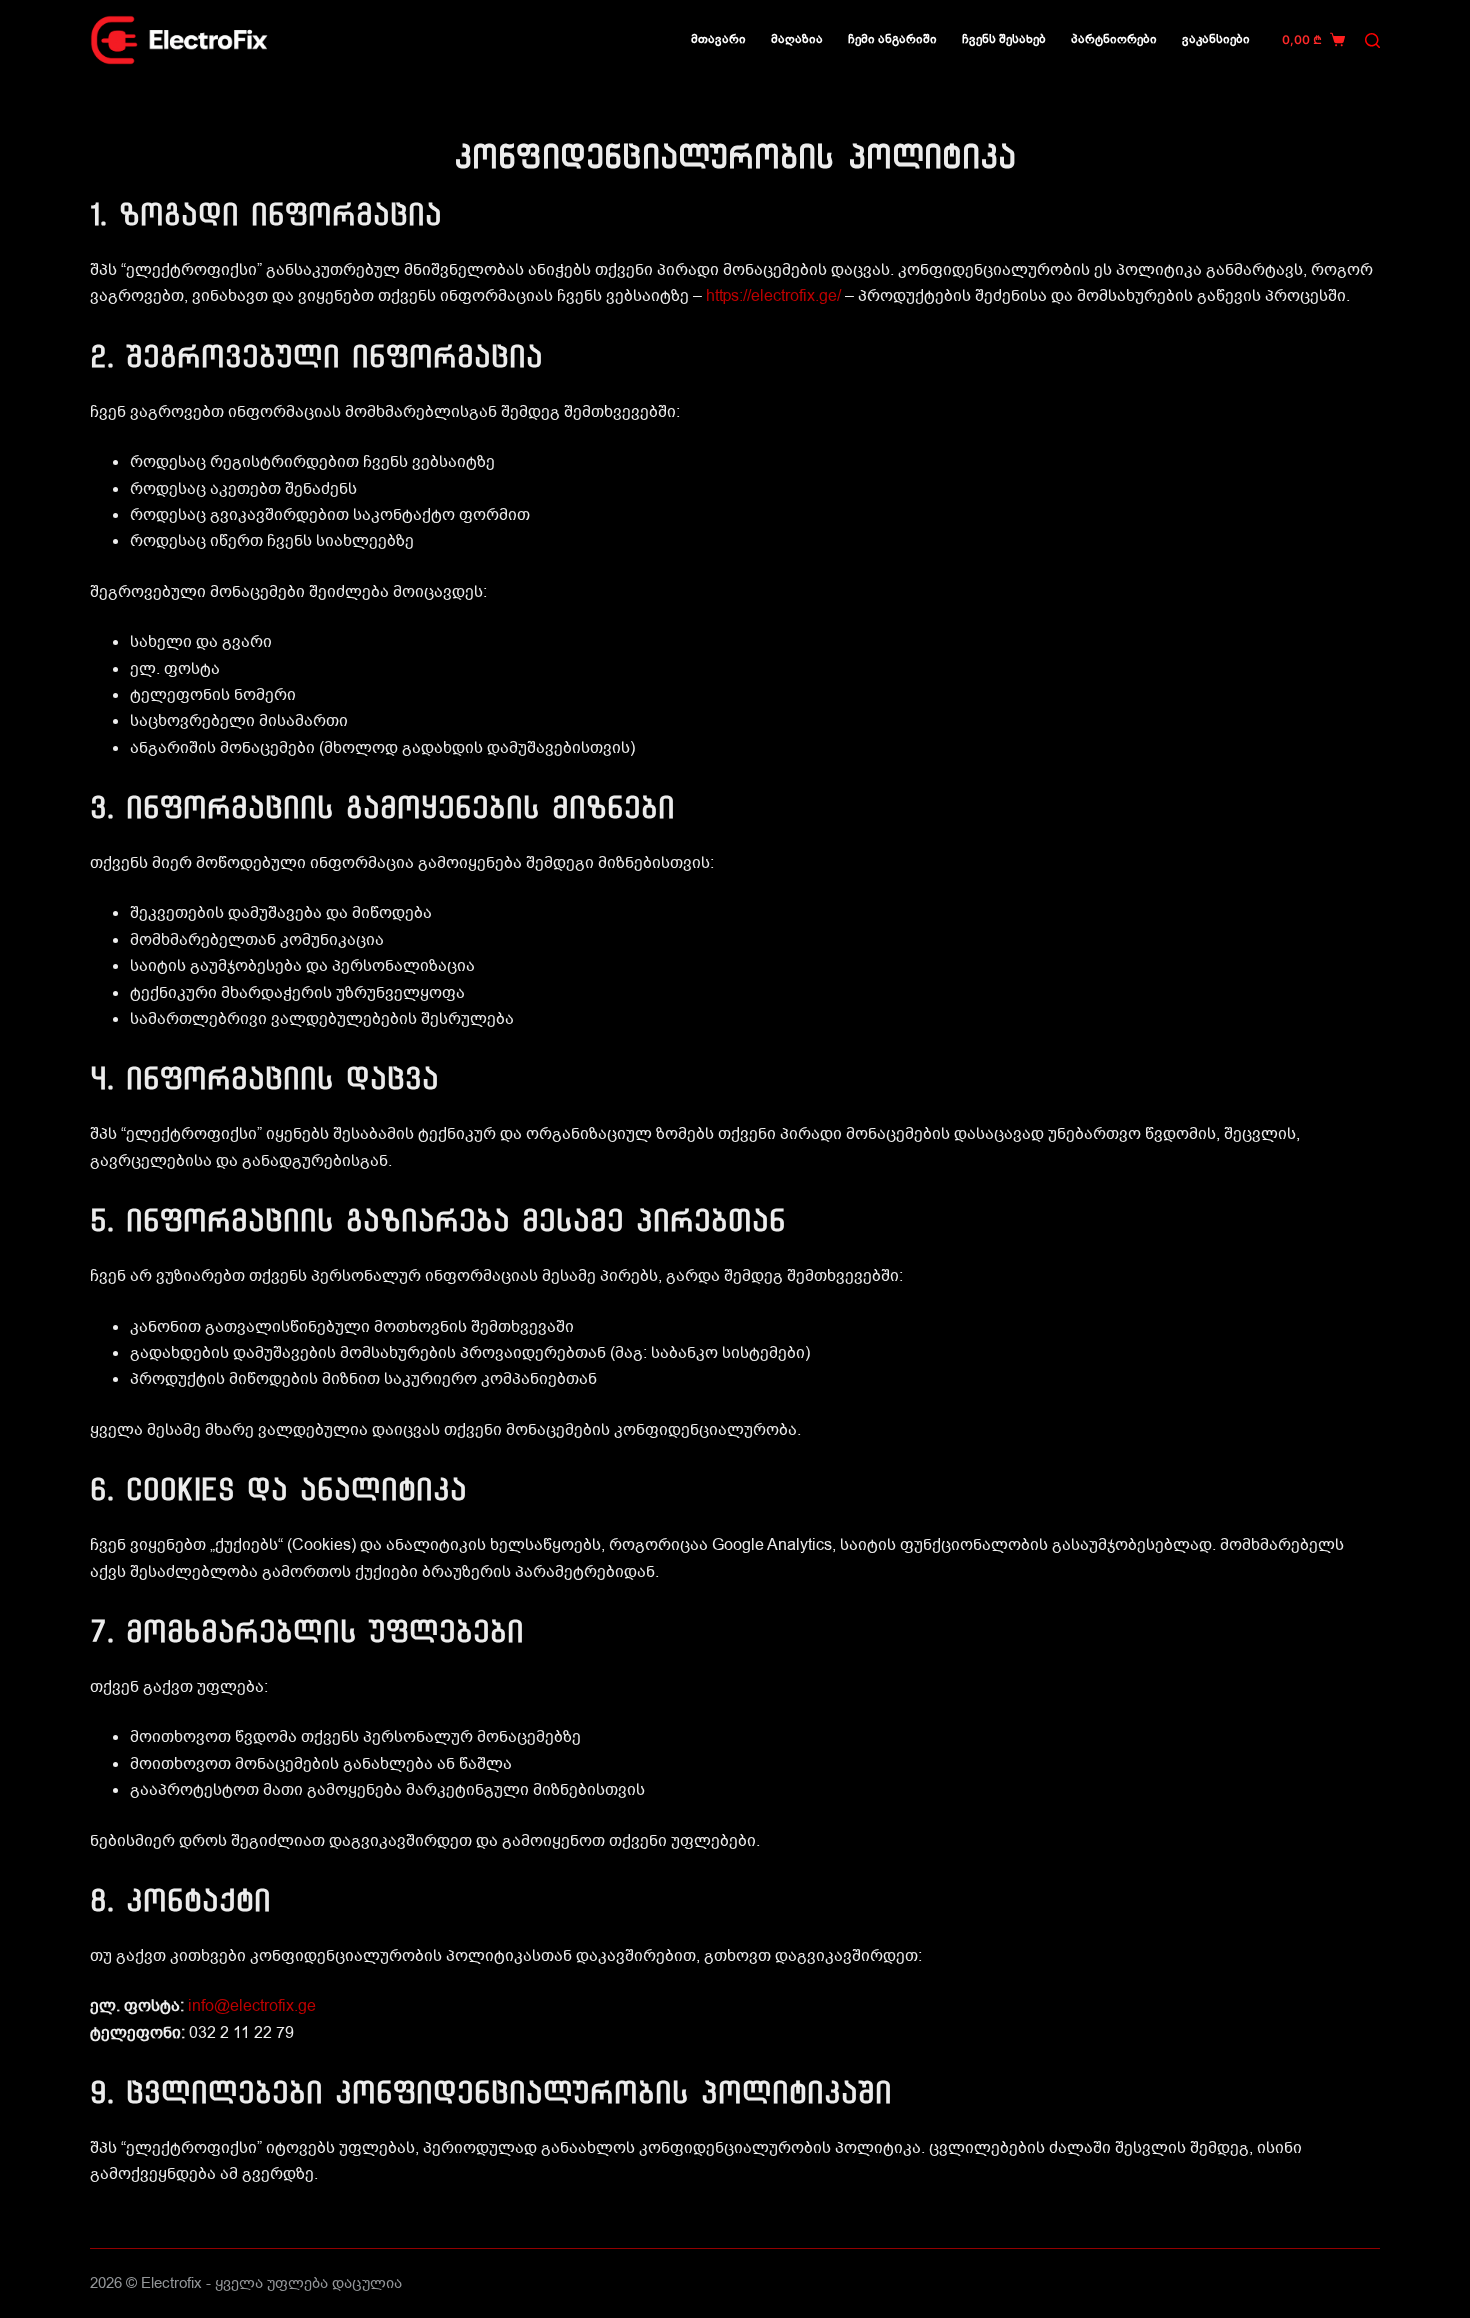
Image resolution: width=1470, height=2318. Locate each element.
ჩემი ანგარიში (892, 39)
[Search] (1372, 40)
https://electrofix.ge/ (773, 296)
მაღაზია (797, 39)
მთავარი (718, 39)
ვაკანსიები (1216, 39)
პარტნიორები (1114, 39)
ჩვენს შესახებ (1004, 39)
